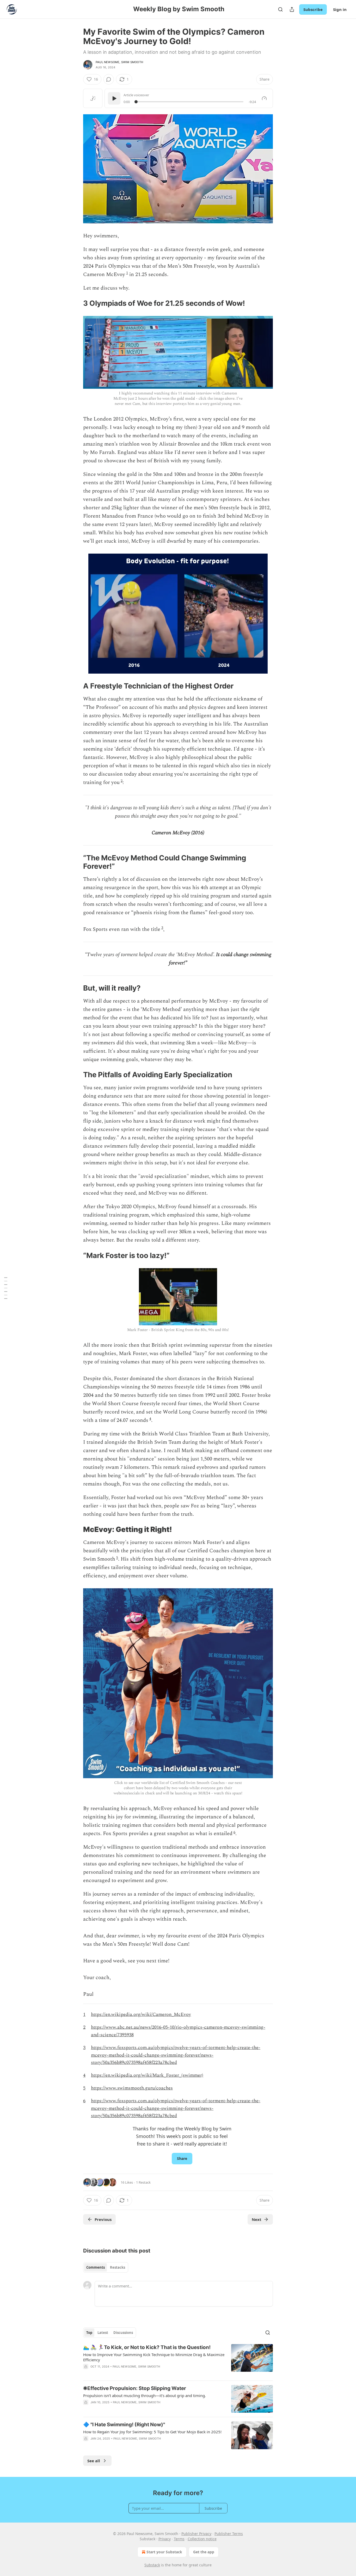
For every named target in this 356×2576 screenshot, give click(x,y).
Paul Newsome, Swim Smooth (119, 62)
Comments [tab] (96, 2267)
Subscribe (313, 9)
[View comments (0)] (109, 79)
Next (257, 2219)
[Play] (114, 98)
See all (94, 2461)
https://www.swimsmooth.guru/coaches (132, 2088)
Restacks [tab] (118, 2267)
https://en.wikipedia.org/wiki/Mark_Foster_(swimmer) (147, 2075)
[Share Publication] (292, 9)
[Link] (76, 303)
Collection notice (202, 2539)
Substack (152, 2565)
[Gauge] (264, 98)
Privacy (165, 2539)
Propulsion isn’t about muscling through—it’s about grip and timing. (145, 2395)
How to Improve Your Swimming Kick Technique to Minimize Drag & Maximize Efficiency (154, 2357)
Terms (179, 2539)
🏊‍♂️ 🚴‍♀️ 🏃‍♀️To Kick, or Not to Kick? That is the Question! (147, 2347)
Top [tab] (89, 2333)
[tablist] (106, 2267)
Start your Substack (164, 2552)
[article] (178, 2360)
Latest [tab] (103, 2333)
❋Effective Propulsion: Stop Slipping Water (135, 2388)
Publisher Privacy (196, 2534)
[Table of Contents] (6, 1288)
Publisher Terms (229, 2534)
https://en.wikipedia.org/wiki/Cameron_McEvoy (141, 2014)
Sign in (340, 9)
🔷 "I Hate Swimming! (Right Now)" (124, 2425)
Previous (103, 2219)
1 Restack (143, 2182)
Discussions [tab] (123, 2333)
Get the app (204, 2552)
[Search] (280, 9)
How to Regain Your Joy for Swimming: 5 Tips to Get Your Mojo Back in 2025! (152, 2432)
